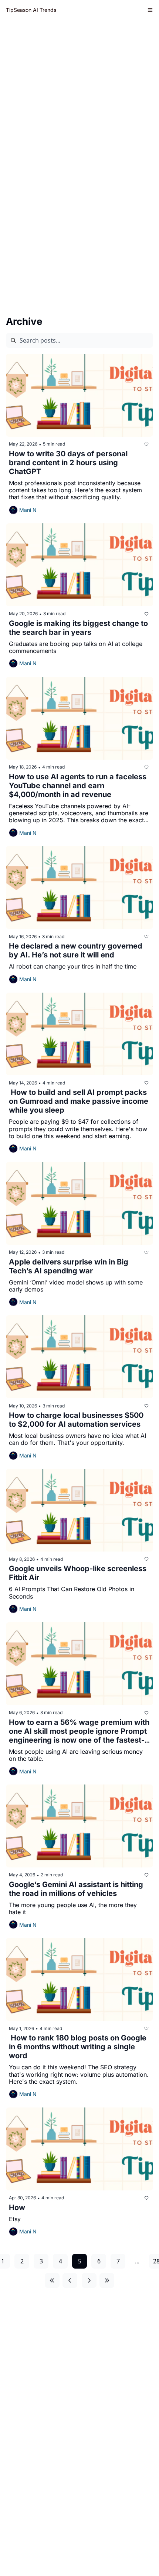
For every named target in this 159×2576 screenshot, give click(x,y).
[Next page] (89, 2280)
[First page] (52, 2280)
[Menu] (150, 10)
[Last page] (107, 2280)
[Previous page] (70, 2280)
